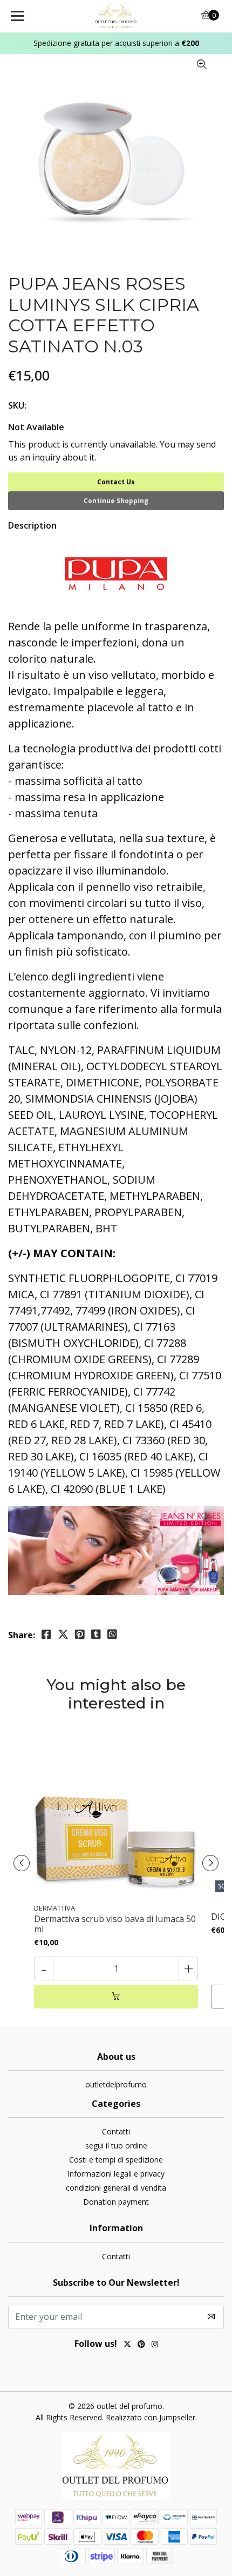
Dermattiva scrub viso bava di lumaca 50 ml (115, 1924)
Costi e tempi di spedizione (116, 2160)
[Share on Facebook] (46, 1634)
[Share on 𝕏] (63, 1634)
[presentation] (22, 1863)
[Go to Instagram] (155, 2345)
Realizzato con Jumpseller (151, 2417)
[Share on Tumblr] (96, 1634)
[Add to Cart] (116, 1997)
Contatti (116, 2131)
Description (32, 525)
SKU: (17, 405)
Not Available (36, 427)
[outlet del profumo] (116, 16)
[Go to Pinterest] (141, 2345)
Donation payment (116, 2202)
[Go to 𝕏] (127, 2345)
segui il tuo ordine (116, 2145)
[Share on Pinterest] (80, 1634)
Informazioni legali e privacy (116, 2174)
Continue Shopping (116, 501)
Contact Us (116, 482)
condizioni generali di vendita (116, 2188)
